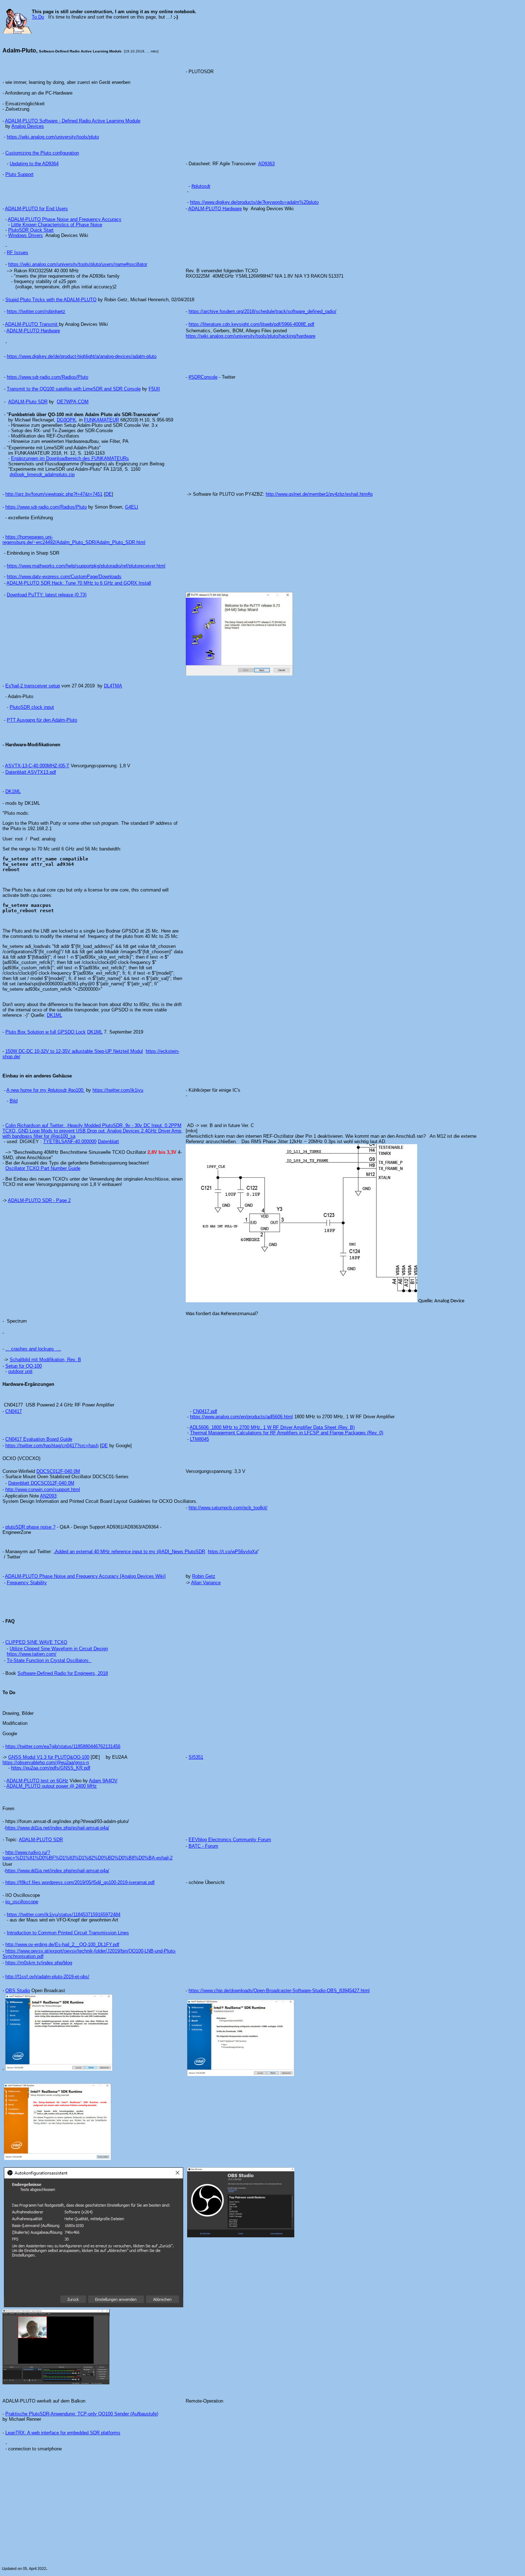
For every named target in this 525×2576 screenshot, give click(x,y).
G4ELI (132, 507)
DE (109, 494)
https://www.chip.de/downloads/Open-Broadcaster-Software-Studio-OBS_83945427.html (279, 1991)
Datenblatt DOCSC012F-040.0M (41, 1483)
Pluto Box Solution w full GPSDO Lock (46, 1032)
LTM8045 (199, 1439)
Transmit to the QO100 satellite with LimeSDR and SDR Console (74, 389)
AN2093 (48, 1496)
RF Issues (17, 252)
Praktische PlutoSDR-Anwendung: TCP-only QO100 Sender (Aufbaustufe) (82, 2414)
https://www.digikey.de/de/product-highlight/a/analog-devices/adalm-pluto (82, 356)
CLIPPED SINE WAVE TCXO (36, 1642)
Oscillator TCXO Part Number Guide (43, 1168)
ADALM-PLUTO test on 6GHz (37, 1781)
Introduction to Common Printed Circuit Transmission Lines (68, 1933)
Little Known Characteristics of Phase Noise (57, 225)
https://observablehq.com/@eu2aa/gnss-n (46, 1762)
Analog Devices (28, 126)
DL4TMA (113, 686)
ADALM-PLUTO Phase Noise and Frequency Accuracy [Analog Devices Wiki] (85, 1576)
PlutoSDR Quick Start (31, 230)
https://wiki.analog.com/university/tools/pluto (53, 137)
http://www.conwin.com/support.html (43, 1489)
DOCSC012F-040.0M (58, 1471)
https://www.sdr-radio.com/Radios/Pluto (47, 377)
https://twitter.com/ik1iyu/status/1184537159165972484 (64, 1915)
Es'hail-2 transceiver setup (33, 686)
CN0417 (14, 1411)
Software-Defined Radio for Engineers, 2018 (63, 1673)
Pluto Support (19, 174)
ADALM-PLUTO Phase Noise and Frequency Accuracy (65, 219)
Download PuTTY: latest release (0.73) (47, 595)
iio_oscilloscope (22, 1902)
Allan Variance (206, 1583)
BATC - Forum (203, 1846)
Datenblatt (108, 1141)
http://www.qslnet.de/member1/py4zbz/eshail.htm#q (319, 494)
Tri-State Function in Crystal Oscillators (49, 1660)
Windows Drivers (26, 235)
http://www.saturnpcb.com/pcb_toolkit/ (228, 1508)
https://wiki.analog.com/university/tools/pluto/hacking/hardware (251, 336)
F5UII (154, 389)
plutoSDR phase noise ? (30, 1527)
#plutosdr (201, 186)
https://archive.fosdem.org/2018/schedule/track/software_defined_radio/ (262, 311)
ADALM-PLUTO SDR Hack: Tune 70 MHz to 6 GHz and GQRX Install (79, 583)
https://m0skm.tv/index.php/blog (39, 1963)
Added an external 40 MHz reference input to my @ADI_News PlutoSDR (130, 1552)
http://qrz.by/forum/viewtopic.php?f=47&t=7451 (54, 494)
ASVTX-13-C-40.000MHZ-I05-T (37, 766)
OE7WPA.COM (73, 402)
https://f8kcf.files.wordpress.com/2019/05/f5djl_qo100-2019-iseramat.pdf (80, 1882)
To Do (38, 17)
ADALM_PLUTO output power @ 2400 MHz (52, 1786)
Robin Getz (204, 1576)
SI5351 (196, 1757)
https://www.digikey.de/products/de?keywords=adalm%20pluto (254, 202)
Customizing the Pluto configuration (42, 153)
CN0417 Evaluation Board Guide (39, 1439)
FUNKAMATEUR (101, 420)
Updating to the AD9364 (34, 164)
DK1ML (13, 791)
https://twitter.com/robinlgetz (36, 311)
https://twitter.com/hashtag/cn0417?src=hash (52, 1446)
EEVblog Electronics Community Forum (230, 1840)
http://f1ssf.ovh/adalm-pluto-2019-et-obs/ (47, 1977)
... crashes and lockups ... (33, 1349)
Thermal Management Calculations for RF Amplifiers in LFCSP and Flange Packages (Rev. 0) (287, 1433)
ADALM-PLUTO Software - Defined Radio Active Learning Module (73, 121)
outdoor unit (20, 1371)
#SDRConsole (203, 377)
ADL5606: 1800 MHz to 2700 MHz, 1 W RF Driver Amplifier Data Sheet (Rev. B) (272, 1427)
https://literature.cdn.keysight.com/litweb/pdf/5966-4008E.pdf (251, 324)
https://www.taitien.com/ (32, 1654)
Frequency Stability (27, 1583)
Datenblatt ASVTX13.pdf (31, 772)
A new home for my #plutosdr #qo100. (46, 1090)
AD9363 (266, 164)
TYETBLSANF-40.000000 (70, 1141)
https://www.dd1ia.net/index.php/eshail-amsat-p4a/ (57, 1828)
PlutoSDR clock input (32, 707)
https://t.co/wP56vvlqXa (233, 1552)
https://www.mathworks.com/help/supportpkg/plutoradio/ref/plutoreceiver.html (86, 566)
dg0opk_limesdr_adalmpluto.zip (42, 474)
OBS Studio (18, 1991)
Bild (14, 1101)
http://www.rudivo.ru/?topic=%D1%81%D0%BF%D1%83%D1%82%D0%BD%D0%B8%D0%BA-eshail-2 (87, 1855)
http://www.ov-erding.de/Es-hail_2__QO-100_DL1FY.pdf (62, 1944)
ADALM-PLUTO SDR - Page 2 (39, 1200)
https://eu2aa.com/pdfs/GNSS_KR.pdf (51, 1768)
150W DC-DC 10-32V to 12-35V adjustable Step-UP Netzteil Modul (74, 1051)
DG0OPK (66, 420)
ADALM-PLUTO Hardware (215, 209)
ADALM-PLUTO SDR (41, 1840)
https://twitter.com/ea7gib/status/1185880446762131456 (63, 1746)
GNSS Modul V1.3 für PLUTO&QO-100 (49, 1757)
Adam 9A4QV (103, 1781)
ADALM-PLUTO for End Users (36, 209)
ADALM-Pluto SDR (28, 402)
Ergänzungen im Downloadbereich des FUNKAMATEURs (70, 458)
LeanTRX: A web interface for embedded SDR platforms (63, 2433)
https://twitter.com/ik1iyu (118, 1090)
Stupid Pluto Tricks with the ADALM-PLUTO (51, 300)
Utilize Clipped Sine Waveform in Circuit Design (59, 1649)
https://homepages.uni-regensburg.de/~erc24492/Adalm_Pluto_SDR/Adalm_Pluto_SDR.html (74, 540)
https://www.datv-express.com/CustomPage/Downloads (64, 577)
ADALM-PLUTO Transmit (32, 324)
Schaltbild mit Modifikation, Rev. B (45, 1360)
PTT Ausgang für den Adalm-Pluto (42, 720)
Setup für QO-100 (24, 1366)
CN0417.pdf (205, 1411)
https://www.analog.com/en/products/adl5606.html (241, 1417)
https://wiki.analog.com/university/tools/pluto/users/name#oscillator (78, 264)
